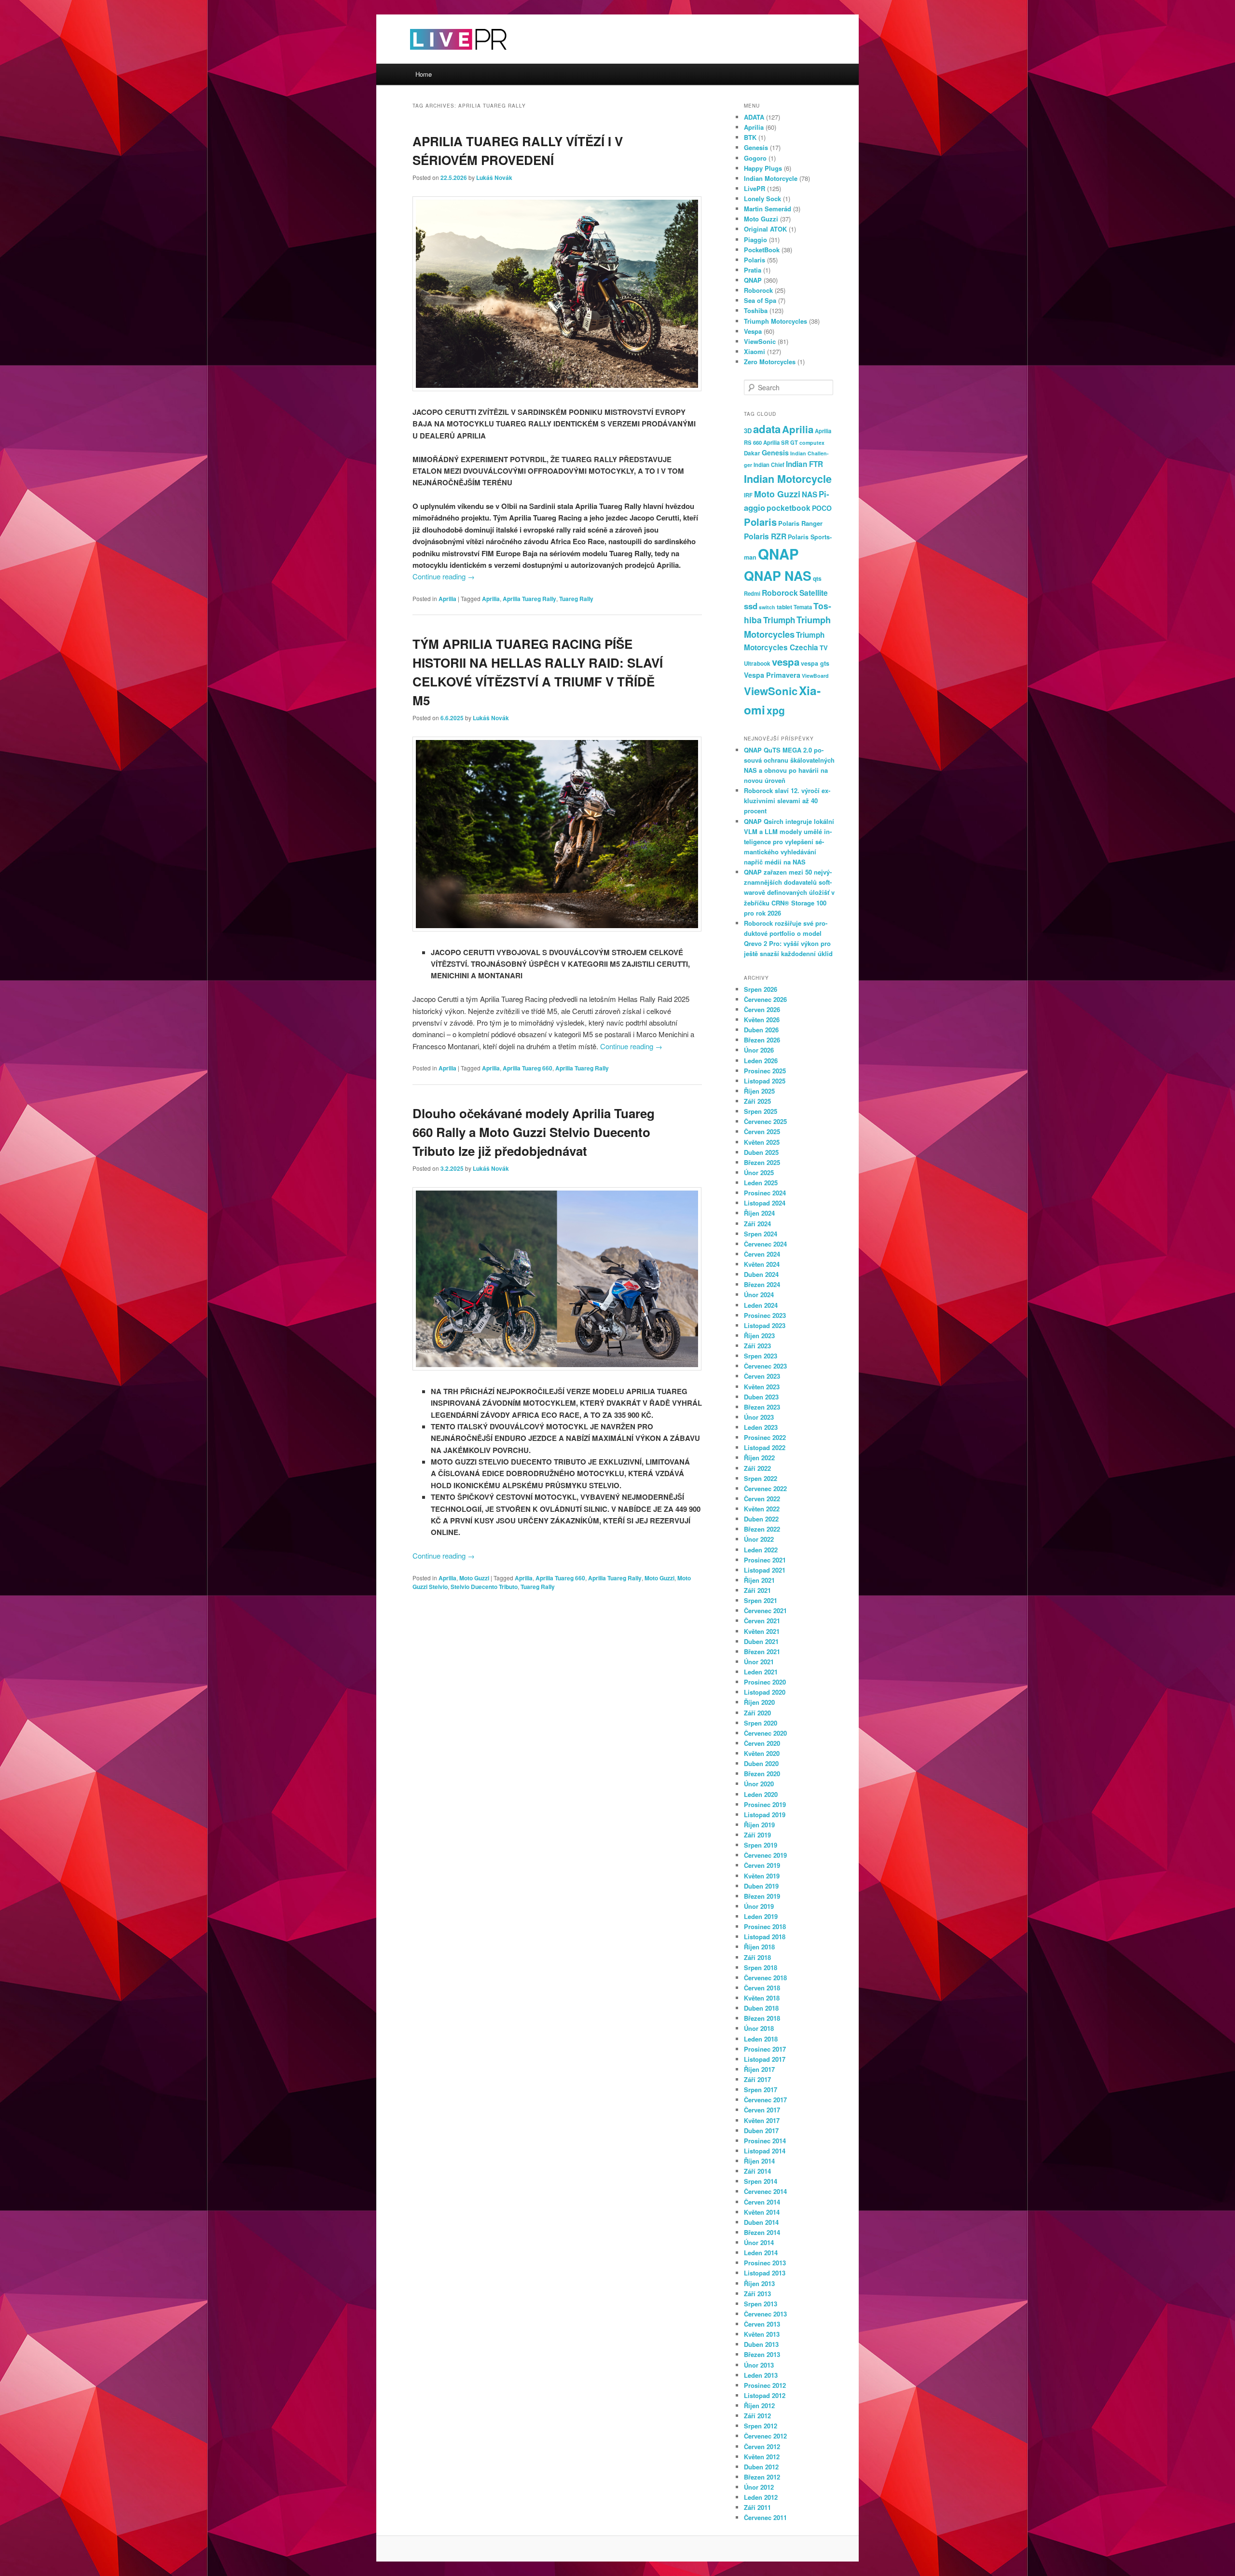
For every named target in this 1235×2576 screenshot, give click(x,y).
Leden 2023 (761, 1427)
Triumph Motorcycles (775, 321)
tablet (784, 607)
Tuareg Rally (576, 599)
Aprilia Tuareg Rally (529, 599)
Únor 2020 (759, 1784)
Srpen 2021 (761, 1600)
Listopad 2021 (765, 1570)
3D (748, 431)
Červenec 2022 (765, 1488)
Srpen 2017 (761, 2090)
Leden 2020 (761, 1794)
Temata (803, 607)
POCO (822, 508)
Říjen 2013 (759, 2283)
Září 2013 (757, 2294)
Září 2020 (757, 1713)
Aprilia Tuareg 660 (528, 1068)
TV (824, 648)
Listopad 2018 (765, 1937)
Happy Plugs (763, 168)
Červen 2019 (762, 1865)
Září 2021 (757, 1590)
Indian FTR (804, 464)
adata (767, 429)
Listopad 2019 (765, 1815)
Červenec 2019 (765, 1855)
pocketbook (789, 508)
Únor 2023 (759, 1417)
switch (767, 607)
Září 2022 (757, 1468)
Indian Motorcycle (771, 178)
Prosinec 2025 (765, 1071)
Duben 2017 (761, 2131)
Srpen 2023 (761, 1356)
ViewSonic (760, 341)
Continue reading (444, 576)
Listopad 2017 (765, 2059)
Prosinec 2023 (765, 1315)
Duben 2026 (761, 1030)
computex (812, 443)
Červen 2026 (762, 1009)
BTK (750, 137)
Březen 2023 (762, 1407)
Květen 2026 (762, 1020)
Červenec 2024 (765, 1244)
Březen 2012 (762, 2477)
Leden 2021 (761, 1672)
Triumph (779, 620)
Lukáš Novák (494, 178)
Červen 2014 (762, 2202)
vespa (786, 662)
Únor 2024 (759, 1295)
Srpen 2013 (761, 2304)
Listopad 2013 (765, 2273)
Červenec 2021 (765, 1610)
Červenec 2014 (765, 2191)
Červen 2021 (762, 1621)
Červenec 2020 (765, 1733)
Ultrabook (757, 664)
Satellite (814, 593)
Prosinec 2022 (765, 1437)
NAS (810, 494)
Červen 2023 (762, 1376)
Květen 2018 (762, 1998)
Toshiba (756, 310)
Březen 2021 (762, 1651)
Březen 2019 (762, 1896)
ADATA (754, 117)
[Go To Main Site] (441, 58)
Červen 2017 (762, 2110)
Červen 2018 (762, 1988)
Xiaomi (755, 351)
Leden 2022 (761, 1550)
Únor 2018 (759, 2028)
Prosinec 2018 (765, 1926)
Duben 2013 (761, 2344)
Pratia (753, 270)
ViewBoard (815, 676)
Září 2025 (757, 1101)
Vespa (753, 331)
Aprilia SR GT (781, 442)
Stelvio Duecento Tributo (484, 1587)
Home (424, 74)
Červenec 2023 (765, 1366)
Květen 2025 (762, 1142)
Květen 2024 (762, 1264)
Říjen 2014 (759, 2161)
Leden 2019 (761, 1916)
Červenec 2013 (765, 2314)
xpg (776, 710)
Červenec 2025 (765, 1121)
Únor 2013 (759, 2365)
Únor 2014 (759, 2242)
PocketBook (762, 250)
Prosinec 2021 (765, 1560)
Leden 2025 (761, 1183)
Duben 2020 (761, 1763)
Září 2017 (757, 2079)
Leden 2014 (761, 2253)
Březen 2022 (762, 1529)
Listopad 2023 (765, 1325)
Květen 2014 (762, 2212)
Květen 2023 (762, 1387)
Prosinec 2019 (765, 1804)
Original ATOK (765, 229)
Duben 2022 (761, 1519)
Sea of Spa (760, 300)
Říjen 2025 (759, 1091)
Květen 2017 (762, 2120)
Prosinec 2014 (765, 2141)
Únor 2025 (759, 1172)
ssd (751, 606)
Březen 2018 (762, 2018)
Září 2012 (757, 2416)
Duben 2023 (761, 1397)
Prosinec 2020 (765, 1682)
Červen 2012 (762, 2446)
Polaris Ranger (800, 523)
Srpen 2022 (761, 1478)
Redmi (752, 593)
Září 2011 (757, 2507)
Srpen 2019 (761, 1845)
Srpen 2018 (761, 1967)
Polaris (755, 260)
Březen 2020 (762, 1774)
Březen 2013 (762, 2354)
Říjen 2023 (759, 1336)
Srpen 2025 (761, 1111)
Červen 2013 (762, 2324)
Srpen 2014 (761, 2181)
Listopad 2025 (765, 1081)
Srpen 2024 (761, 1234)
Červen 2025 (762, 1131)
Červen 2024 (762, 1254)
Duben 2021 (761, 1641)
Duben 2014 (761, 2222)
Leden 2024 (761, 1305)
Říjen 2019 (759, 1825)
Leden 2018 (761, 2039)
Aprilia (447, 599)
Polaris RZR (765, 536)
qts (817, 578)
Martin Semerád (768, 209)
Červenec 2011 (765, 2517)
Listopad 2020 (765, 1692)
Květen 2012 (762, 2457)
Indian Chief (769, 465)
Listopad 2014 (765, 2151)
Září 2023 (757, 1346)
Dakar (752, 453)
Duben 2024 (761, 1274)
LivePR (755, 188)
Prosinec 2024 (765, 1193)
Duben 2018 (761, 2008)
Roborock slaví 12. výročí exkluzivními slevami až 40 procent (787, 801)
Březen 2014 (762, 2232)
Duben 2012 (761, 2467)
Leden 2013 (761, 2375)
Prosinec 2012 (765, 2385)
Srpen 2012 (761, 2426)
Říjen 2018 (759, 1947)
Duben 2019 (761, 1886)
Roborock (758, 290)
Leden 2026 (761, 1061)
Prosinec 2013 (765, 2263)
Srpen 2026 (761, 989)
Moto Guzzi (474, 1578)
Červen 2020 (762, 1743)
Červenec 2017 (765, 2100)
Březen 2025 (762, 1162)
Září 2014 (757, 2171)
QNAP (753, 280)
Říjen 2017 (759, 2069)
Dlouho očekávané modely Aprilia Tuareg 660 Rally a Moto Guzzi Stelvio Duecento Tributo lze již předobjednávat (534, 1132)
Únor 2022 (759, 1539)
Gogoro (755, 158)
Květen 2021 (762, 1631)
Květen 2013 (762, 2334)
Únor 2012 (759, 2487)
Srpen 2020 (761, 1723)
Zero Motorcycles (770, 362)
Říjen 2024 (759, 1213)
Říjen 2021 (759, 1580)
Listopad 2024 (765, 1203)
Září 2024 (757, 1224)
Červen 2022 (762, 1499)
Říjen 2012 (759, 2405)
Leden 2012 (761, 2497)
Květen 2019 (762, 1876)
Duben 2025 (761, 1152)
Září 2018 (757, 1957)
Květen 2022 (762, 1509)
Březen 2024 (762, 1284)
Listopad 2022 (765, 1447)
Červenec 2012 (765, 2436)
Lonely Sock (762, 199)
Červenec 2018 (765, 1978)
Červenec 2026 (765, 999)
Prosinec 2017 (765, 2049)
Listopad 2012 (765, 2395)
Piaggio (755, 240)
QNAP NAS (778, 575)
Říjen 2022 (759, 1458)
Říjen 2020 (759, 1702)
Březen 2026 (762, 1040)
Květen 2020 (762, 1753)
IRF (748, 495)
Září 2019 (757, 1835)
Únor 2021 (759, 1662)
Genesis (756, 147)
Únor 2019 (759, 1906)
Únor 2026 (759, 1050)
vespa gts (815, 663)
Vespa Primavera (772, 675)
